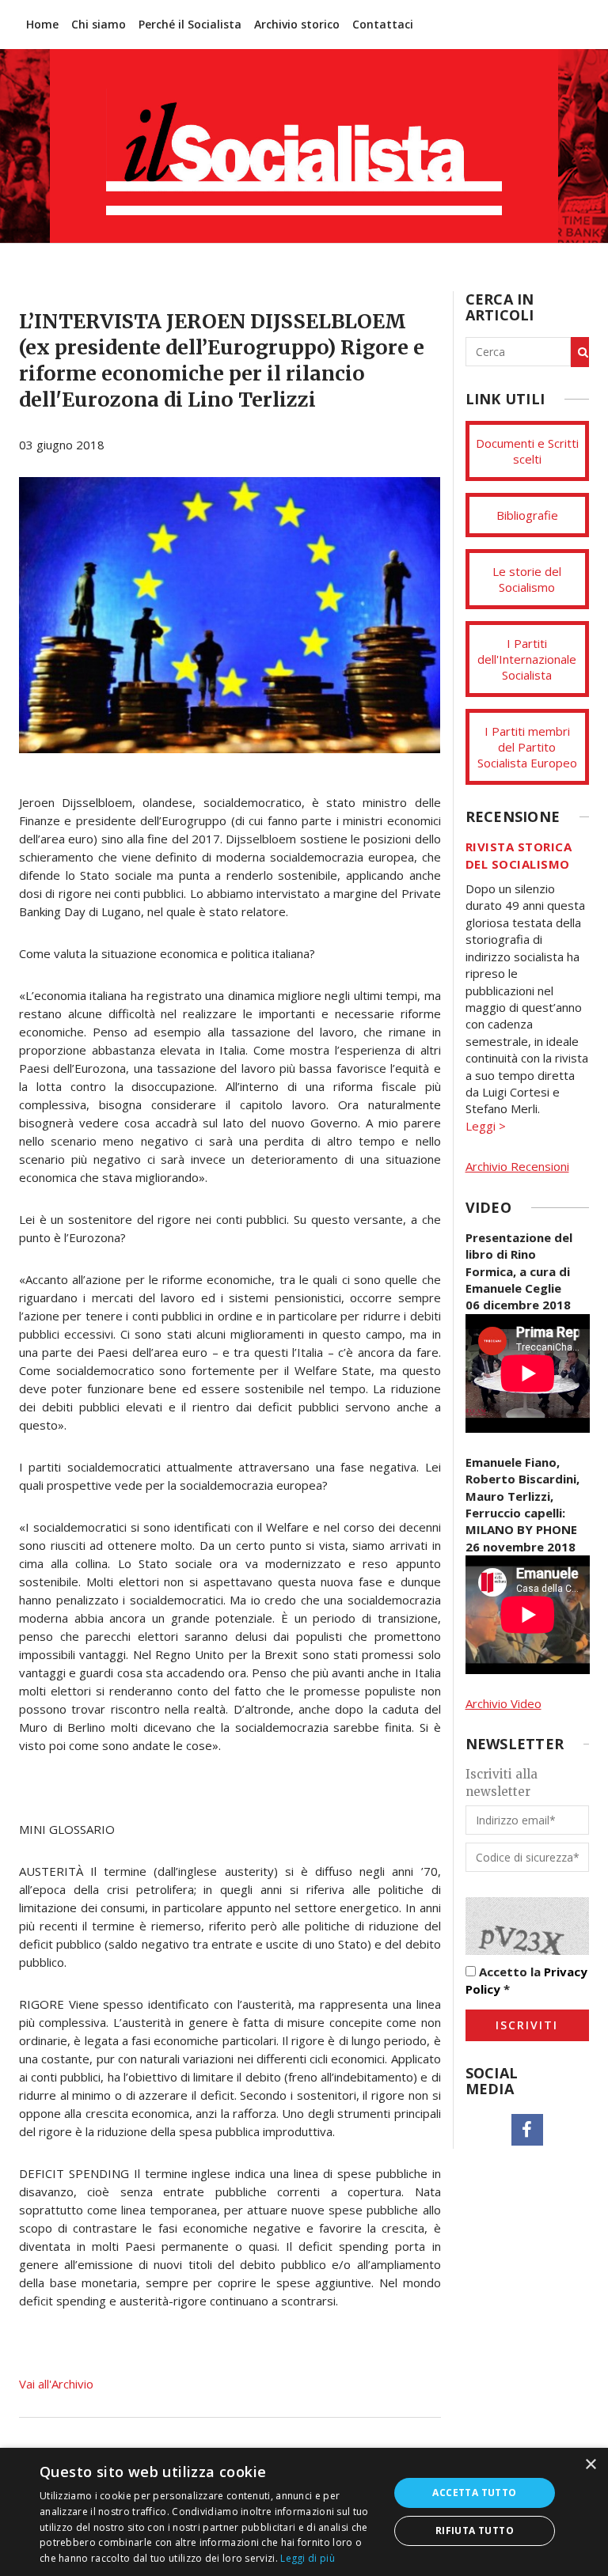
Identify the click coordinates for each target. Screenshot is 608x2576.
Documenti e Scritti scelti (527, 451)
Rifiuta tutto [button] (475, 2531)
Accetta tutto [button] (474, 2493)
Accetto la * (526, 1980)
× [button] (590, 2465)
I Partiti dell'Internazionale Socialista (527, 659)
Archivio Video (503, 1703)
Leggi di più (308, 2558)
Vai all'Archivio (56, 2384)
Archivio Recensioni (517, 1166)
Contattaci (383, 24)
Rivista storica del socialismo (519, 855)
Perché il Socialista (190, 24)
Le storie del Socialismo (527, 579)
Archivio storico (297, 24)
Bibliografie (527, 515)
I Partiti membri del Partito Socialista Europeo (527, 747)
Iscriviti (527, 2025)
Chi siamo (99, 24)
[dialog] (304, 2512)
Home (42, 24)
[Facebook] (527, 2130)
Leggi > (486, 1126)
